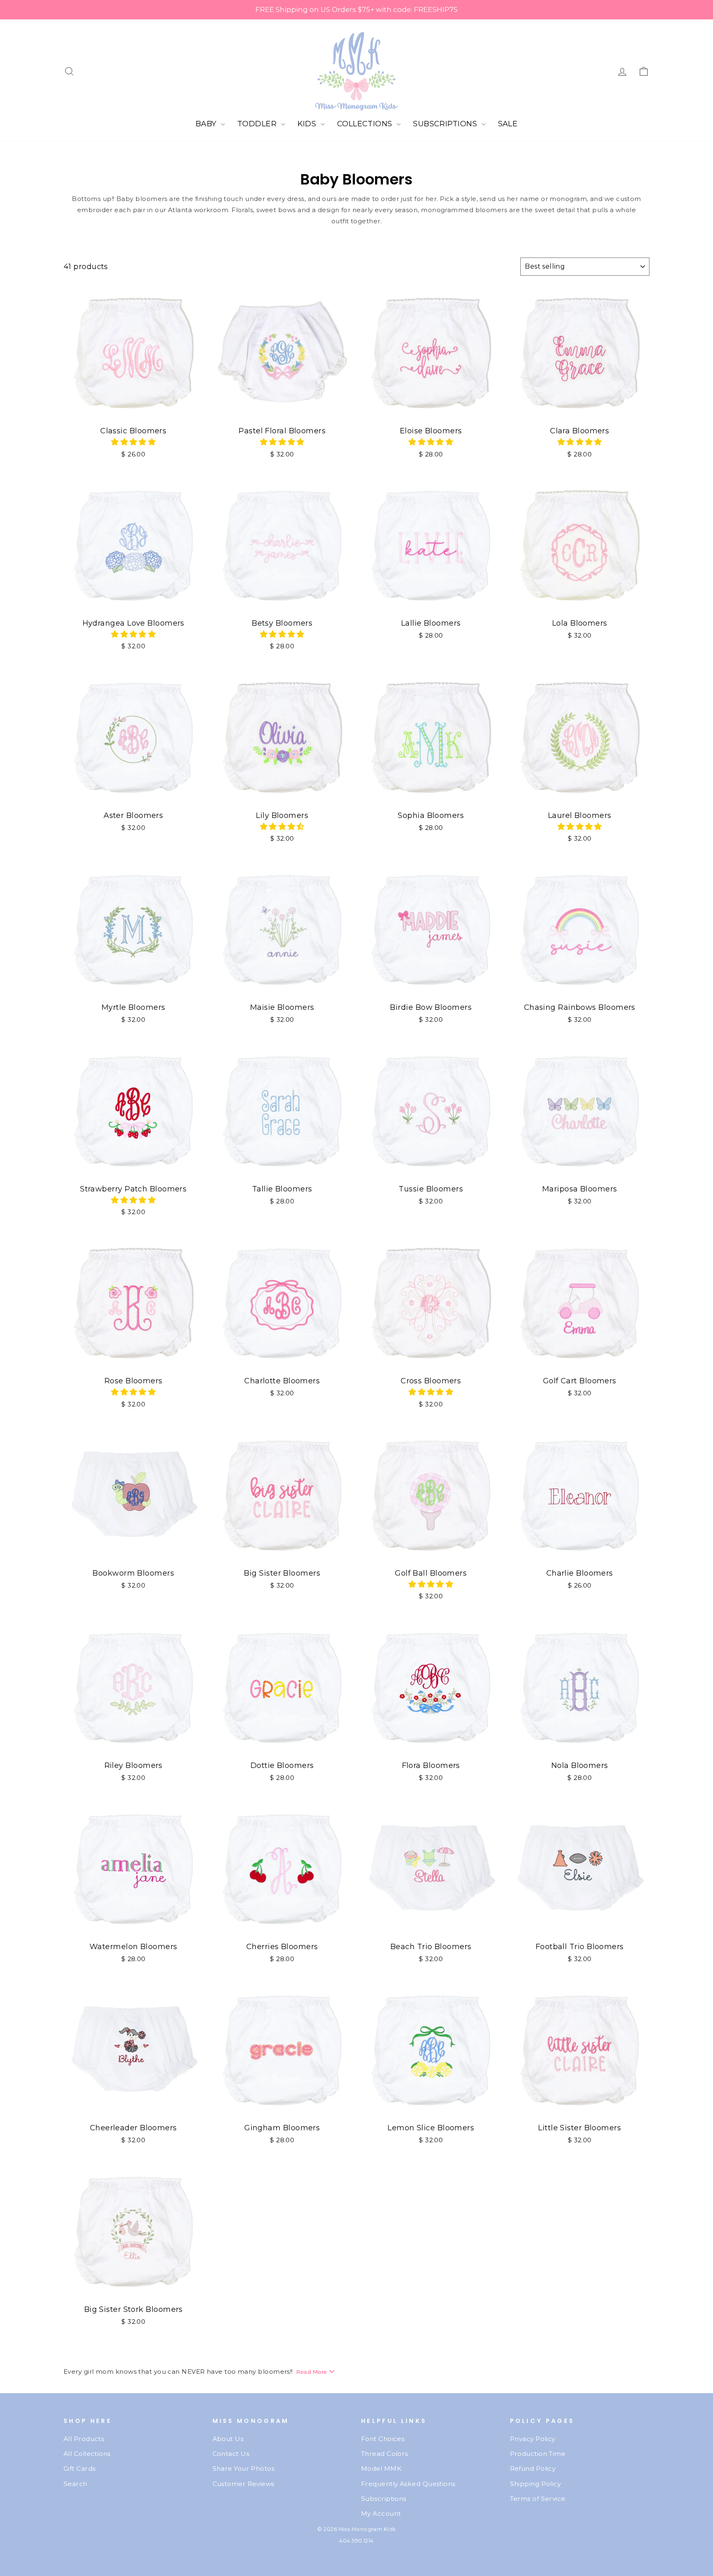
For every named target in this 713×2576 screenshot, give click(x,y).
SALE (508, 124)
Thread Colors (385, 2454)
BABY (207, 124)
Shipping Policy (536, 2484)
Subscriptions (384, 2499)
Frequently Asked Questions (408, 2484)
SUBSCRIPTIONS (446, 124)
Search (76, 2484)
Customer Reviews (243, 2484)
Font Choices (383, 2439)
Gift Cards (80, 2468)
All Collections (87, 2454)
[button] (133, 442)
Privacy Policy (533, 2439)
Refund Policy (533, 2468)
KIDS (308, 124)
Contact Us (231, 2454)
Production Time (538, 2454)
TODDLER (258, 124)
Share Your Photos (244, 2468)
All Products (84, 2439)
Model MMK (381, 2468)
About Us (228, 2439)
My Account (381, 2513)
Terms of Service (538, 2499)
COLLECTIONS (366, 124)
